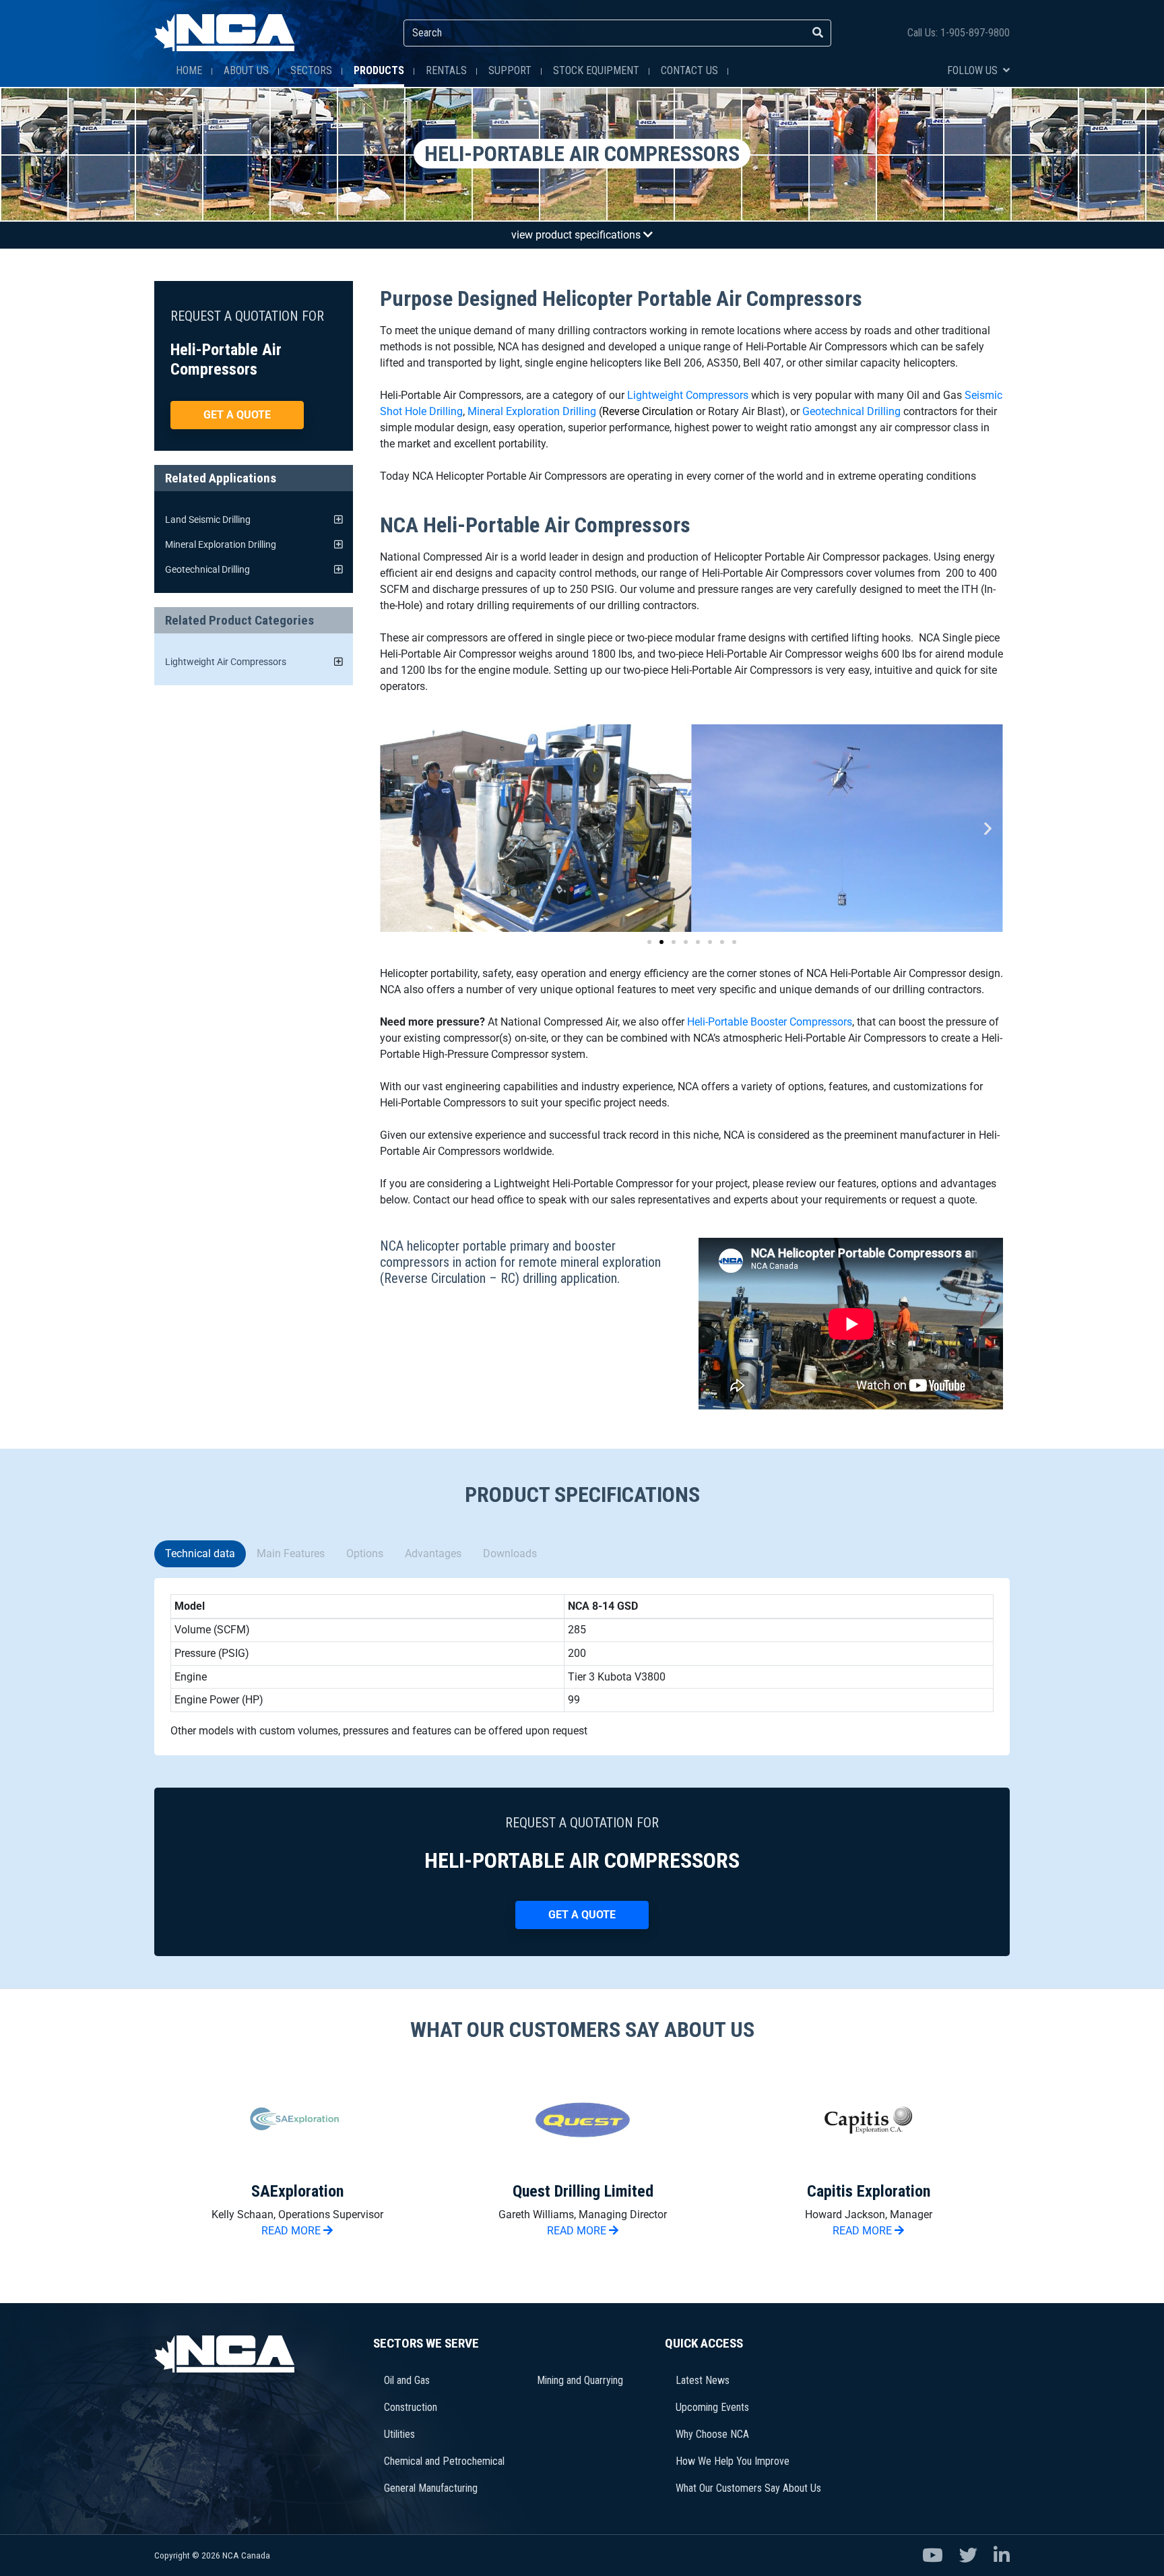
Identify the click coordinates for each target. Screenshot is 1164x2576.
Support (510, 70)
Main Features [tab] (291, 1553)
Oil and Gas (407, 2380)
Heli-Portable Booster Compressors (770, 1022)
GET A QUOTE (237, 415)
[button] (395, 828)
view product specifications (577, 235)
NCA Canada (246, 2555)
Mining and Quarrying (580, 2380)
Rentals (446, 70)
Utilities (399, 2434)
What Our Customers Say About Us (748, 2488)
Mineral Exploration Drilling (532, 411)
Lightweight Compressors (688, 395)
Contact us (689, 70)
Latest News (703, 2380)
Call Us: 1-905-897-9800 (959, 33)
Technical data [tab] (200, 1553)
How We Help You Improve (733, 2461)
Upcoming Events (712, 2407)
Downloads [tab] (510, 1553)
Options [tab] (365, 1553)
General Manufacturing (431, 2488)
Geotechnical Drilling (851, 411)
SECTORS (311, 70)
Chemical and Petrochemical (444, 2461)
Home (189, 70)
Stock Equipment (596, 70)
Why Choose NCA (712, 2434)
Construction (411, 2407)
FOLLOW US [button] (974, 70)
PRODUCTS (379, 70)
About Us (246, 70)
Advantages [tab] (433, 1553)
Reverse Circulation (648, 411)
